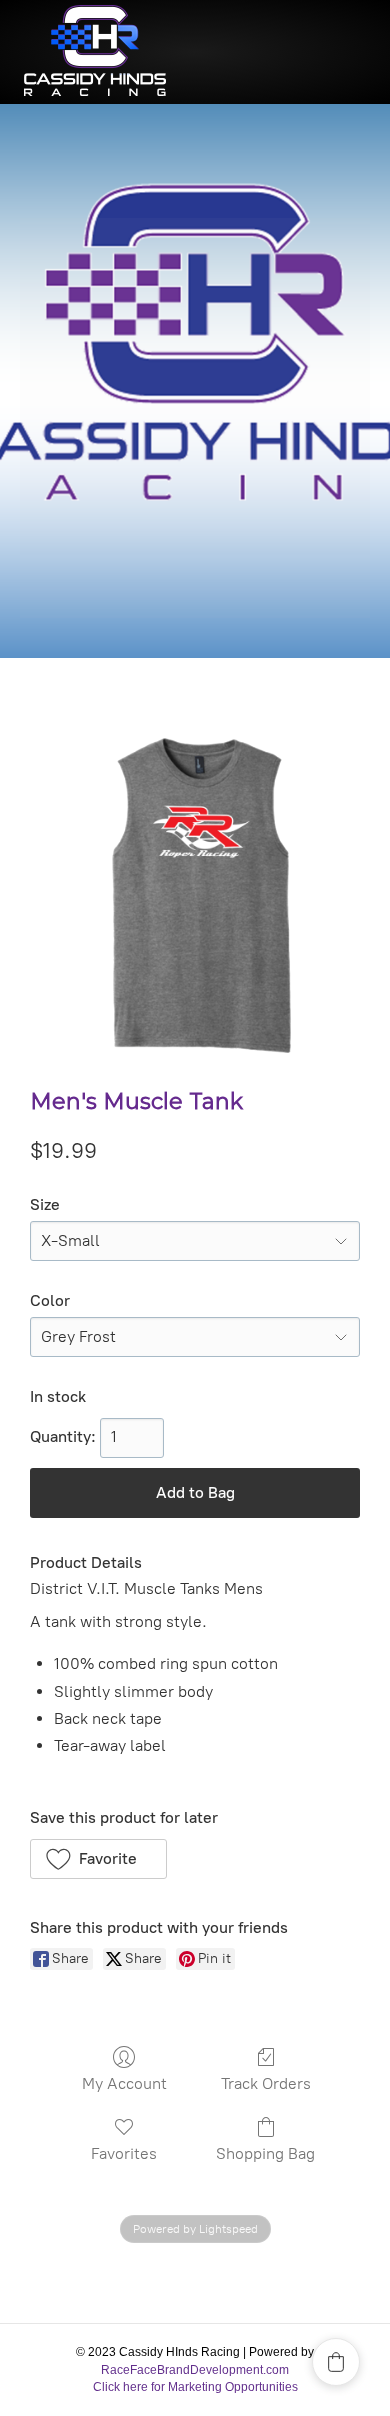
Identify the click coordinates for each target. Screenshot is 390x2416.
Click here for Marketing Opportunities (195, 2387)
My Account (124, 2083)
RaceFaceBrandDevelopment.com (195, 2370)
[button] (98, 1859)
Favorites (124, 2153)
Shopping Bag (265, 2153)
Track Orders (266, 2083)
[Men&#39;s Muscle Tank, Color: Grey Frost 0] (195, 893)
